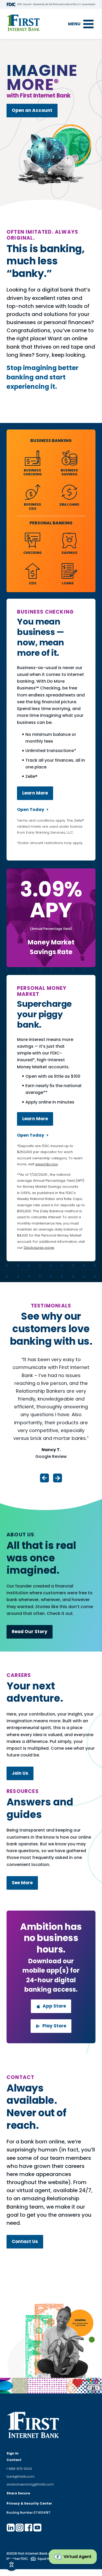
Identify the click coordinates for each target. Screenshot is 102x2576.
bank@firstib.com (21, 2477)
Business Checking (33, 472)
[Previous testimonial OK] (44, 1478)
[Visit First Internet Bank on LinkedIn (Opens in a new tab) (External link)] (11, 2527)
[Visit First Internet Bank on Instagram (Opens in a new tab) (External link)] (20, 2527)
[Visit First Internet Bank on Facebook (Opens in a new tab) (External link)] (29, 2527)
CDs (33, 583)
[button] (73, 2557)
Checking (33, 553)
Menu (74, 24)
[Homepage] (23, 23)
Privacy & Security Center (29, 2503)
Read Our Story (30, 1632)
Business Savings (69, 472)
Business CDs (32, 506)
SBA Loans (69, 504)
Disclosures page (39, 1248)
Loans (68, 583)
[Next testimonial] (58, 1478)
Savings (69, 553)
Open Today (31, 810)
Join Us (20, 1773)
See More (22, 1883)
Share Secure (18, 2493)
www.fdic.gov (47, 1164)
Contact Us (25, 2241)
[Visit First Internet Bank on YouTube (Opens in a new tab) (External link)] (37, 2527)
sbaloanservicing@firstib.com (30, 2484)
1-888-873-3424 (19, 2469)
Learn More (35, 793)
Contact (14, 2460)
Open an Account (32, 110)
